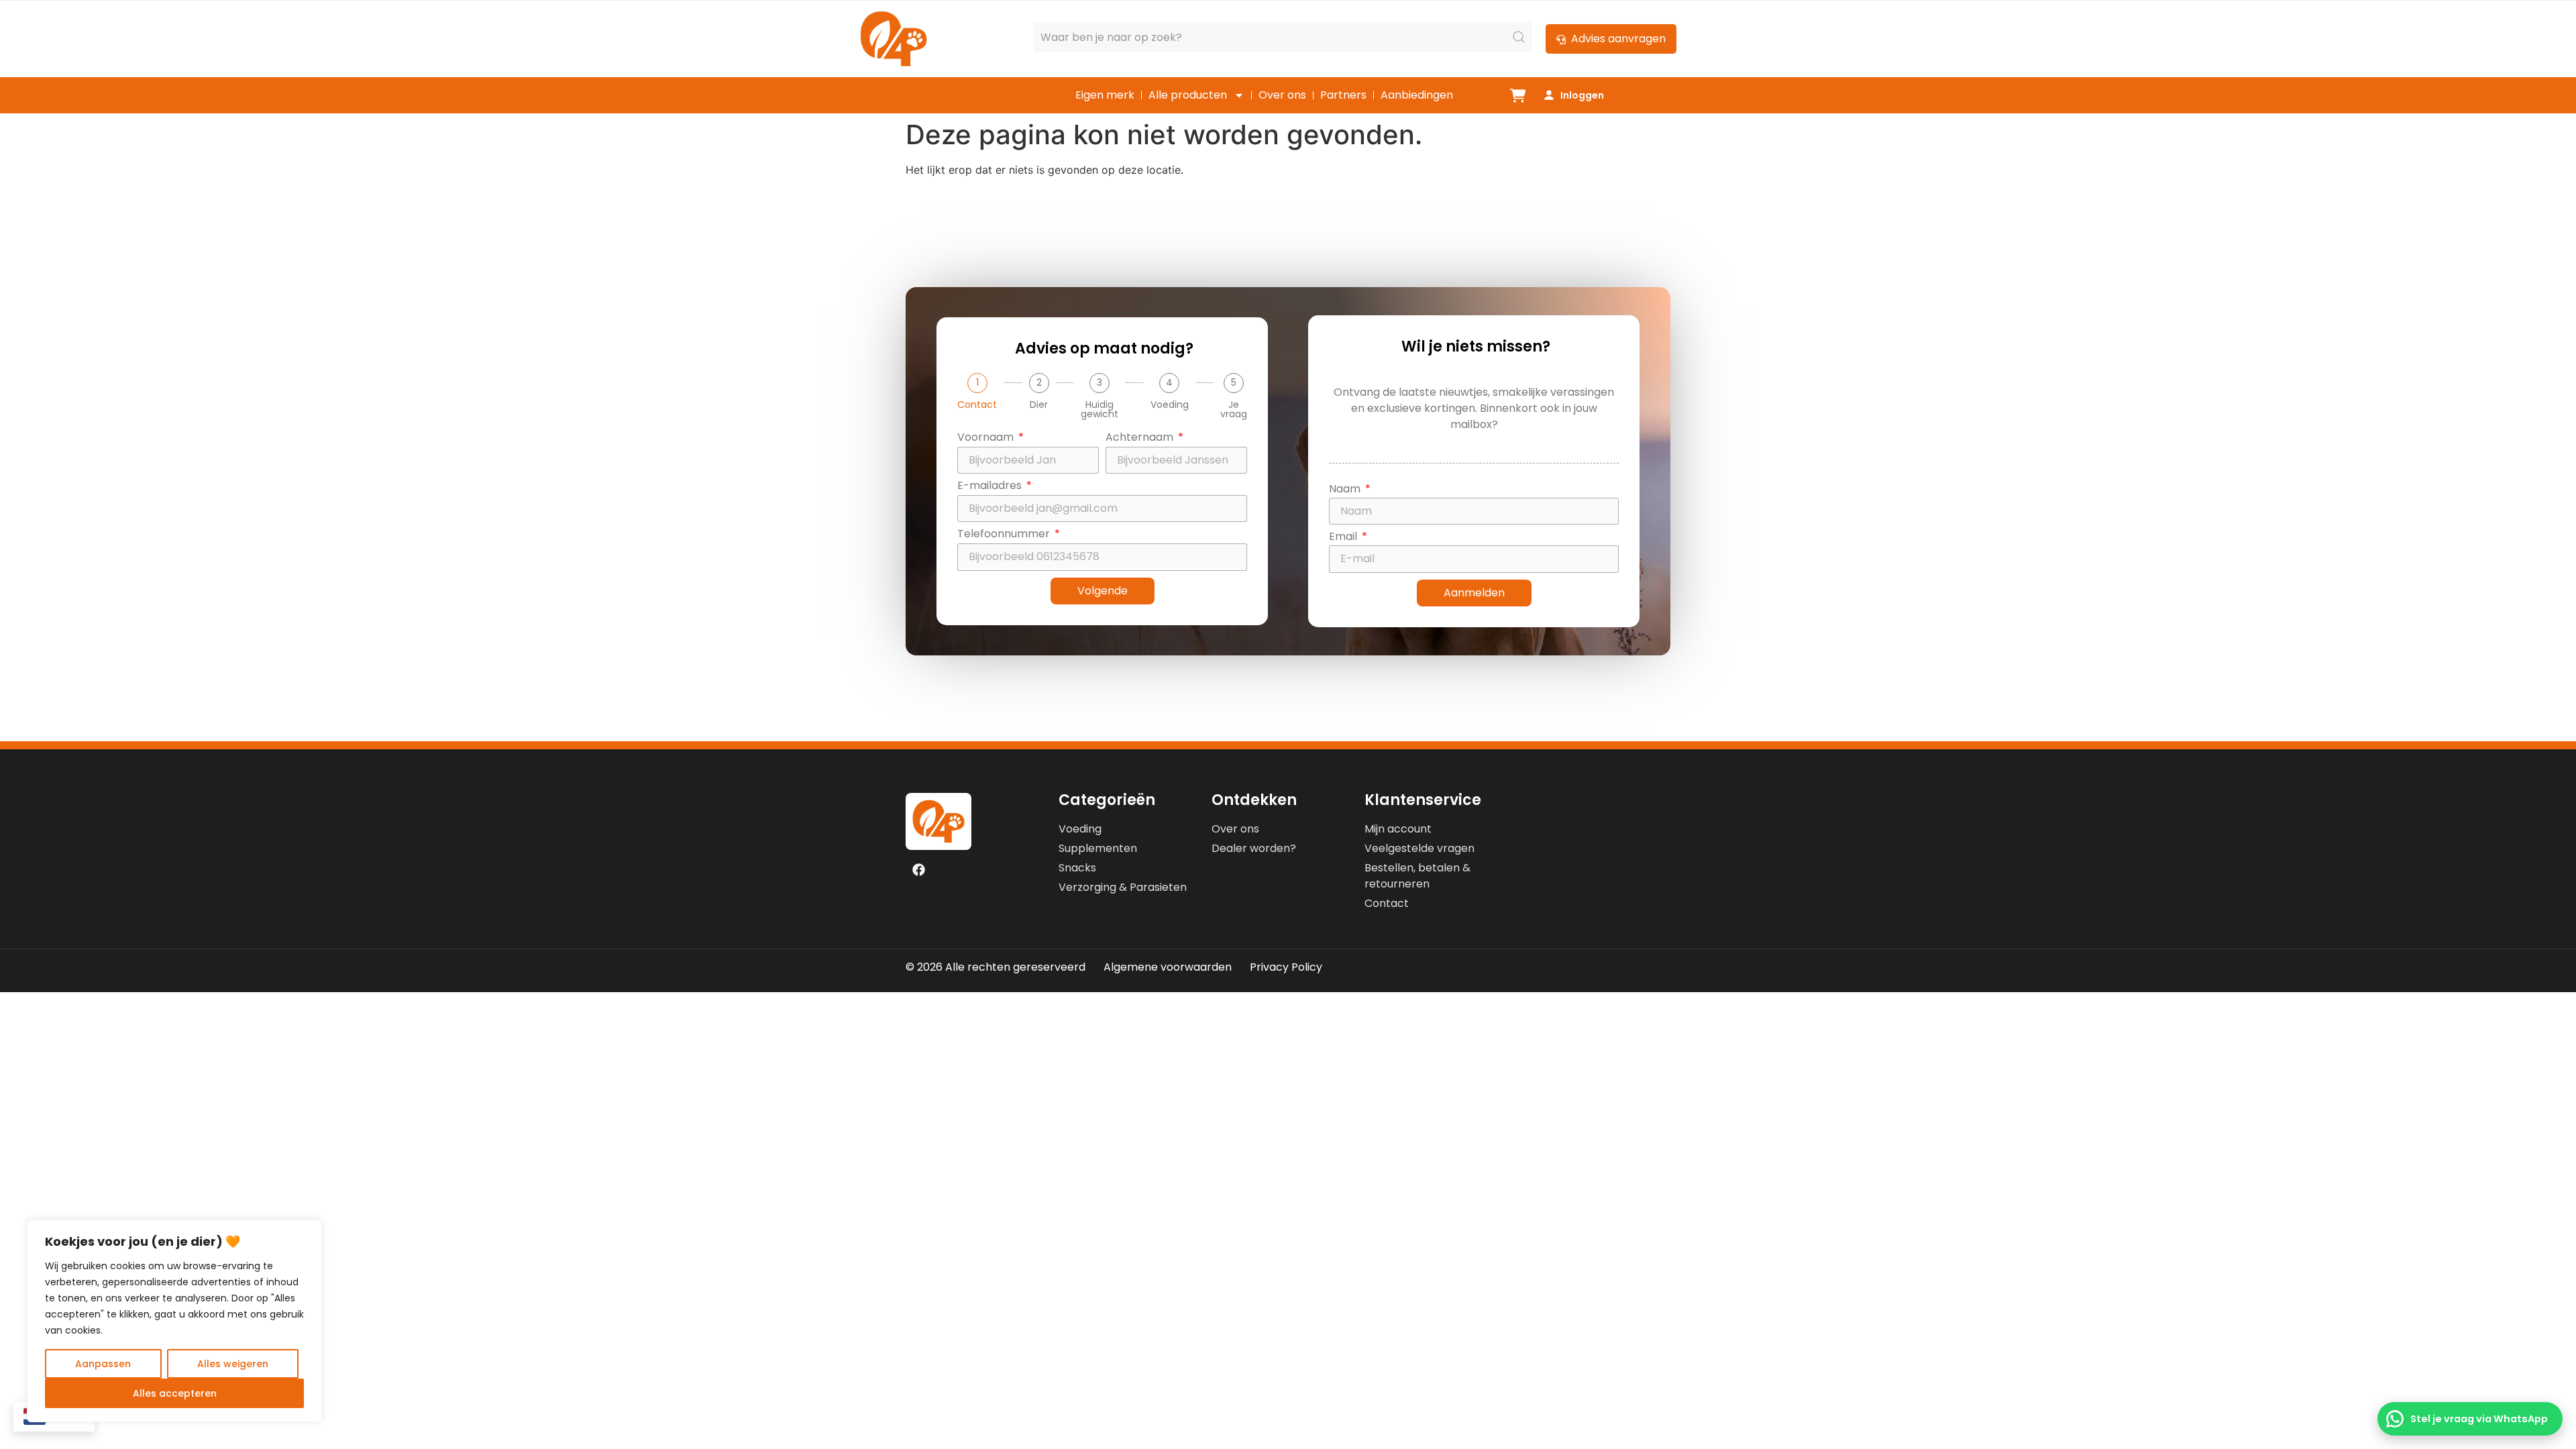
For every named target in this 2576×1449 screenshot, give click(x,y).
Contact (977, 405)
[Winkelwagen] (1518, 96)
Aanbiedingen (1417, 95)
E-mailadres (991, 487)
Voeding (1170, 405)
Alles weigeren (233, 1364)
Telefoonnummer (1005, 535)
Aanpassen (103, 1364)
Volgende (1103, 591)
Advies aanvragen (1618, 39)
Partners (1343, 95)
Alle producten (1188, 95)
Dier (1039, 405)
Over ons (1282, 95)
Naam (1346, 490)
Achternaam (1141, 438)
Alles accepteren (175, 1393)
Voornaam (987, 438)
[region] (174, 1321)
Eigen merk (1105, 95)
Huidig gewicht (1099, 409)
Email (1344, 538)
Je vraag (1234, 409)
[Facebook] (918, 869)
